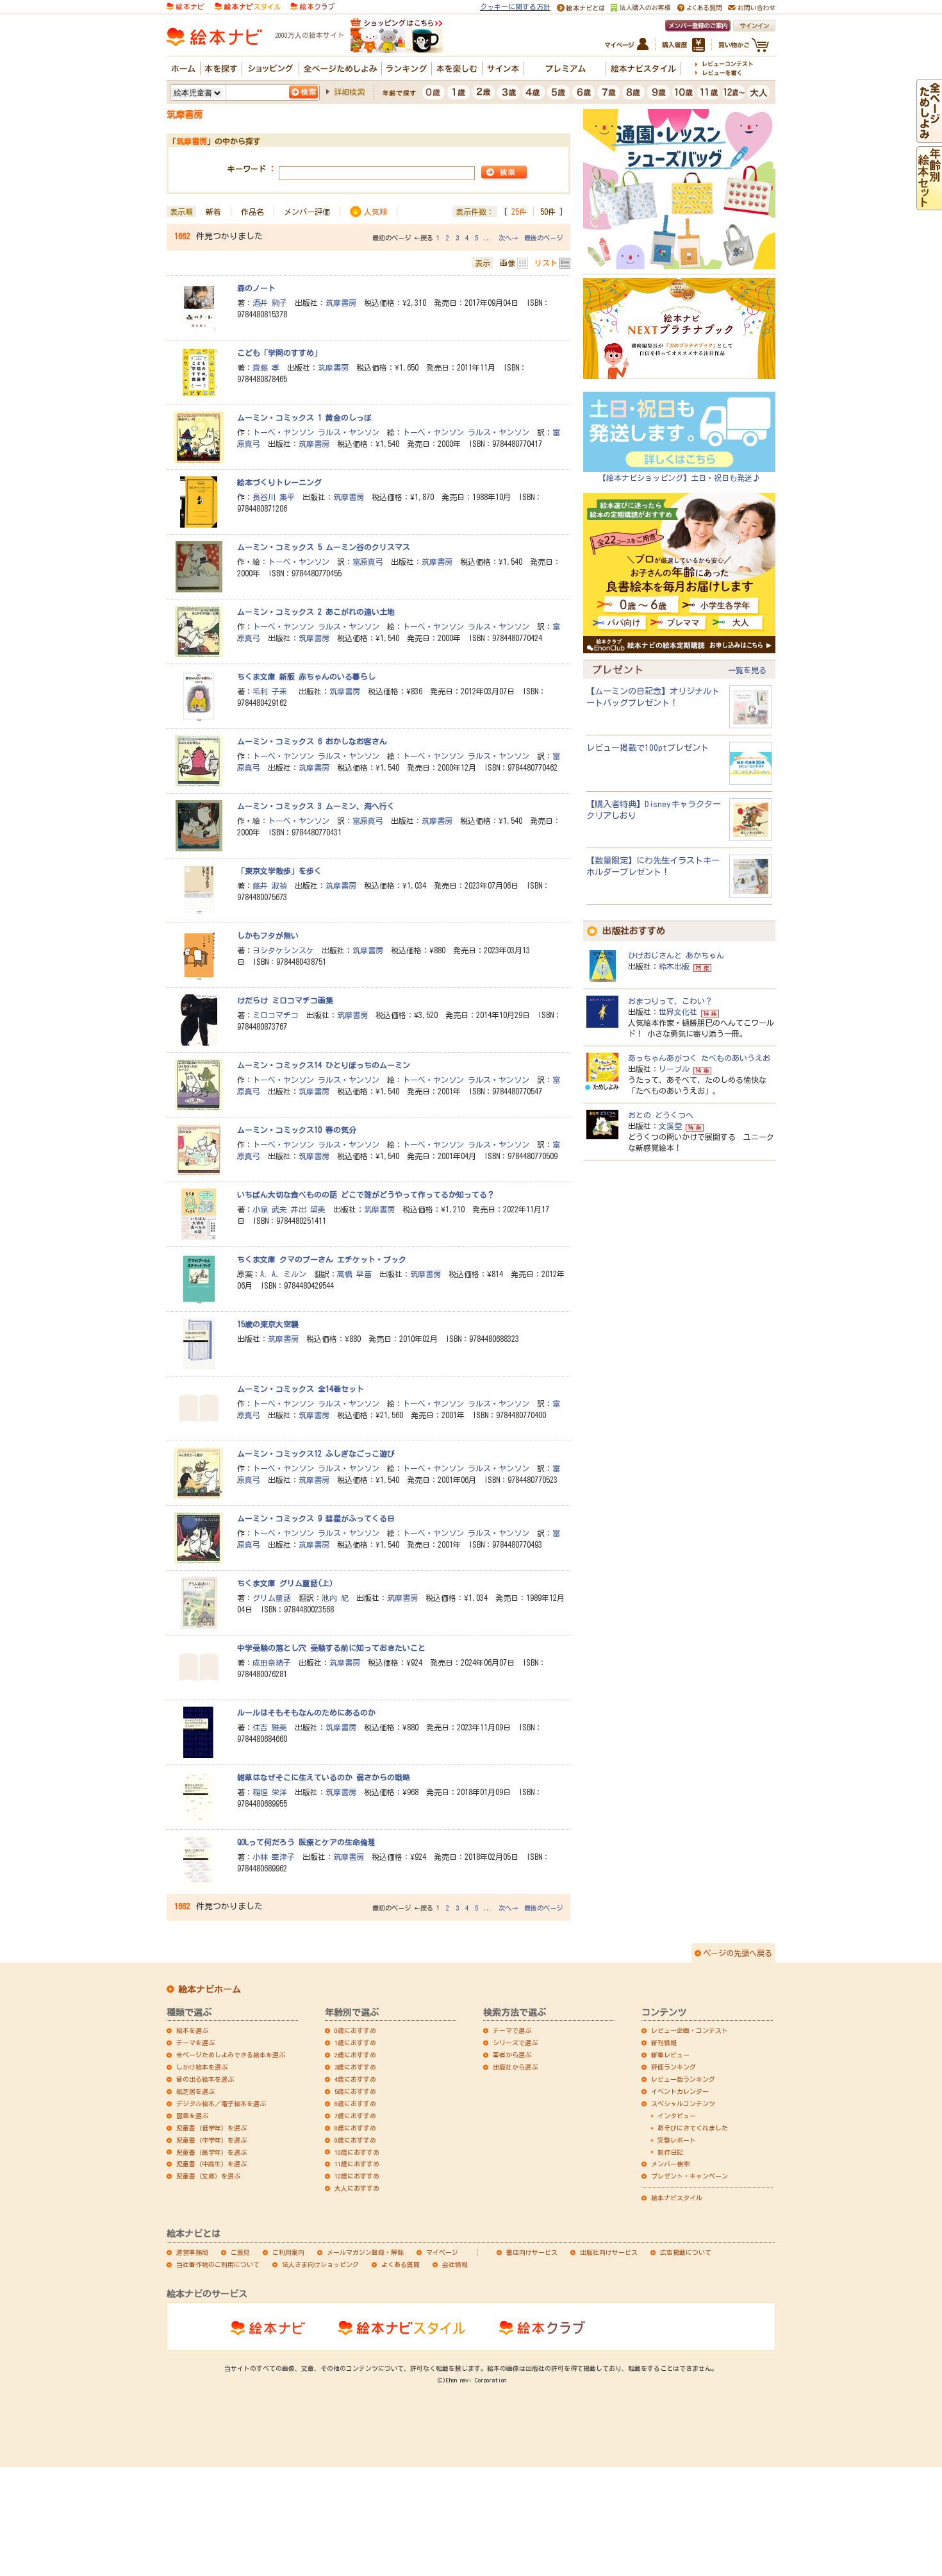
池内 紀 (335, 1598)
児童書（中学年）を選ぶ (211, 2140)
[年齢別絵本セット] (929, 204)
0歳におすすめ (355, 2030)
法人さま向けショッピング (320, 2264)
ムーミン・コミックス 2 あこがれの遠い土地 (316, 612)
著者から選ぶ (512, 2055)
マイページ (442, 2252)
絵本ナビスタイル (677, 2198)
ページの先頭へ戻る (738, 1953)
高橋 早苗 (354, 1274)
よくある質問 (401, 2264)
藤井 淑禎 (270, 885)
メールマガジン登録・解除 (365, 2252)
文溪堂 (670, 1126)
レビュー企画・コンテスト (690, 2030)
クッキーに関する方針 (515, 7)
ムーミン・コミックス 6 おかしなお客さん (312, 741)
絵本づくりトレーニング (279, 482)
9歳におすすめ (355, 2140)
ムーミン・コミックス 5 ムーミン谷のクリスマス (324, 547)
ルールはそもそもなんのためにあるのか (306, 1712)
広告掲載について (686, 2252)
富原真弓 (368, 562)
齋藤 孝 (266, 367)
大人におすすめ (357, 2188)
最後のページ (543, 238)
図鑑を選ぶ (192, 2116)
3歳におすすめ (355, 2067)
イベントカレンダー (680, 2091)
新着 (213, 212)
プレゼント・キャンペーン (690, 2176)
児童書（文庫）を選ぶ (208, 2176)
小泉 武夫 (270, 1209)
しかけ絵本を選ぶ (202, 2067)
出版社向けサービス (609, 2252)
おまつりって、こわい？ (670, 1001)
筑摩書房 (341, 303)
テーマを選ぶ (195, 2043)
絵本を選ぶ (192, 2030)
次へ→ (508, 238)
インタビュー (677, 2116)
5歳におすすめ (355, 2091)
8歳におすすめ (355, 2128)
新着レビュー (670, 2055)
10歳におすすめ (357, 2152)
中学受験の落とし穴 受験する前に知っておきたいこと (331, 1648)
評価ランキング (673, 2067)
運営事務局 (192, 2252)
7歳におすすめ (355, 2116)
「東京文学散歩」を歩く (279, 871)
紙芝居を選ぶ (195, 2091)
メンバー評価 (307, 212)
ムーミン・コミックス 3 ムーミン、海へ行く (316, 806)
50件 (548, 212)
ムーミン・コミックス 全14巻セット (301, 1389)
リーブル (674, 1069)
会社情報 (455, 2264)
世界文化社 (678, 1012)
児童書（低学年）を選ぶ (211, 2128)
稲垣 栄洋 (270, 1792)
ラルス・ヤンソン (349, 432)
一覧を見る (747, 670)
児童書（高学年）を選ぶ (211, 2152)
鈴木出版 (674, 966)
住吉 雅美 (270, 1727)
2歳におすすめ (355, 2055)
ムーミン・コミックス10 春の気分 (297, 1130)
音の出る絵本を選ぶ (205, 2079)
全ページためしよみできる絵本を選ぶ (231, 2055)
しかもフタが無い (268, 935)
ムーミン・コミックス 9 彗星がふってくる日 (316, 1518)
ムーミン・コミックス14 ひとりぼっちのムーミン (324, 1065)
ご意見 (240, 2252)
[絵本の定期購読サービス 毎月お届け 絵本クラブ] (312, 5)
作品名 (252, 212)
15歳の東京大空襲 (268, 1324)
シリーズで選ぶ (515, 2043)
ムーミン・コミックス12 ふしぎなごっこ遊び (316, 1453)
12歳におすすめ (357, 2176)
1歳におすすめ (355, 2043)
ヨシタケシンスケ (283, 950)
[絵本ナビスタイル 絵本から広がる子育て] (247, 5)
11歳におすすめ (357, 2164)
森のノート (256, 288)
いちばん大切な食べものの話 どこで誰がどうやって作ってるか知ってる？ (366, 1194)
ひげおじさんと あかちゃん (676, 955)
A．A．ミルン (283, 1274)
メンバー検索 (670, 2164)
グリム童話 (272, 1598)
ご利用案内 (288, 2252)
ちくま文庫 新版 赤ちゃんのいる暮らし (306, 676)
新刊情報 (664, 2043)
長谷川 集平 (274, 497)
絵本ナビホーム (210, 1989)
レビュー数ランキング (683, 2079)
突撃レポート (677, 2140)
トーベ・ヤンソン (283, 432)
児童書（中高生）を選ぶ (211, 2164)
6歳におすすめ (355, 2103)
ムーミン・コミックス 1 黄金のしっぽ (304, 417)
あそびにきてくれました (693, 2128)
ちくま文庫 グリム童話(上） (287, 1583)
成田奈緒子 (272, 1662)
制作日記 (670, 2152)
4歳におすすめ (355, 2079)
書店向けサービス (532, 2252)
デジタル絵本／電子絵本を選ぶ (221, 2103)
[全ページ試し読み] (929, 137)
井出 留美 (308, 1209)
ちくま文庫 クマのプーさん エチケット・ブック (322, 1259)
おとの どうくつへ (661, 1115)
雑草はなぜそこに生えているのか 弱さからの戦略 (324, 1777)
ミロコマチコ (276, 1015)
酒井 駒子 (270, 303)
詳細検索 (349, 92)
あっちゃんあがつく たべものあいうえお (699, 1058)
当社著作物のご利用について (218, 2264)
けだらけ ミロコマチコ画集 (285, 1000)
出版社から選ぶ (515, 2067)
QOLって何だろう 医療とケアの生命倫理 (306, 1842)
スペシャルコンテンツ (683, 2103)
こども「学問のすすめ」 (279, 353)
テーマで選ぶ (512, 2030)
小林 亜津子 (274, 1857)
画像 (508, 263)
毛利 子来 (272, 691)
